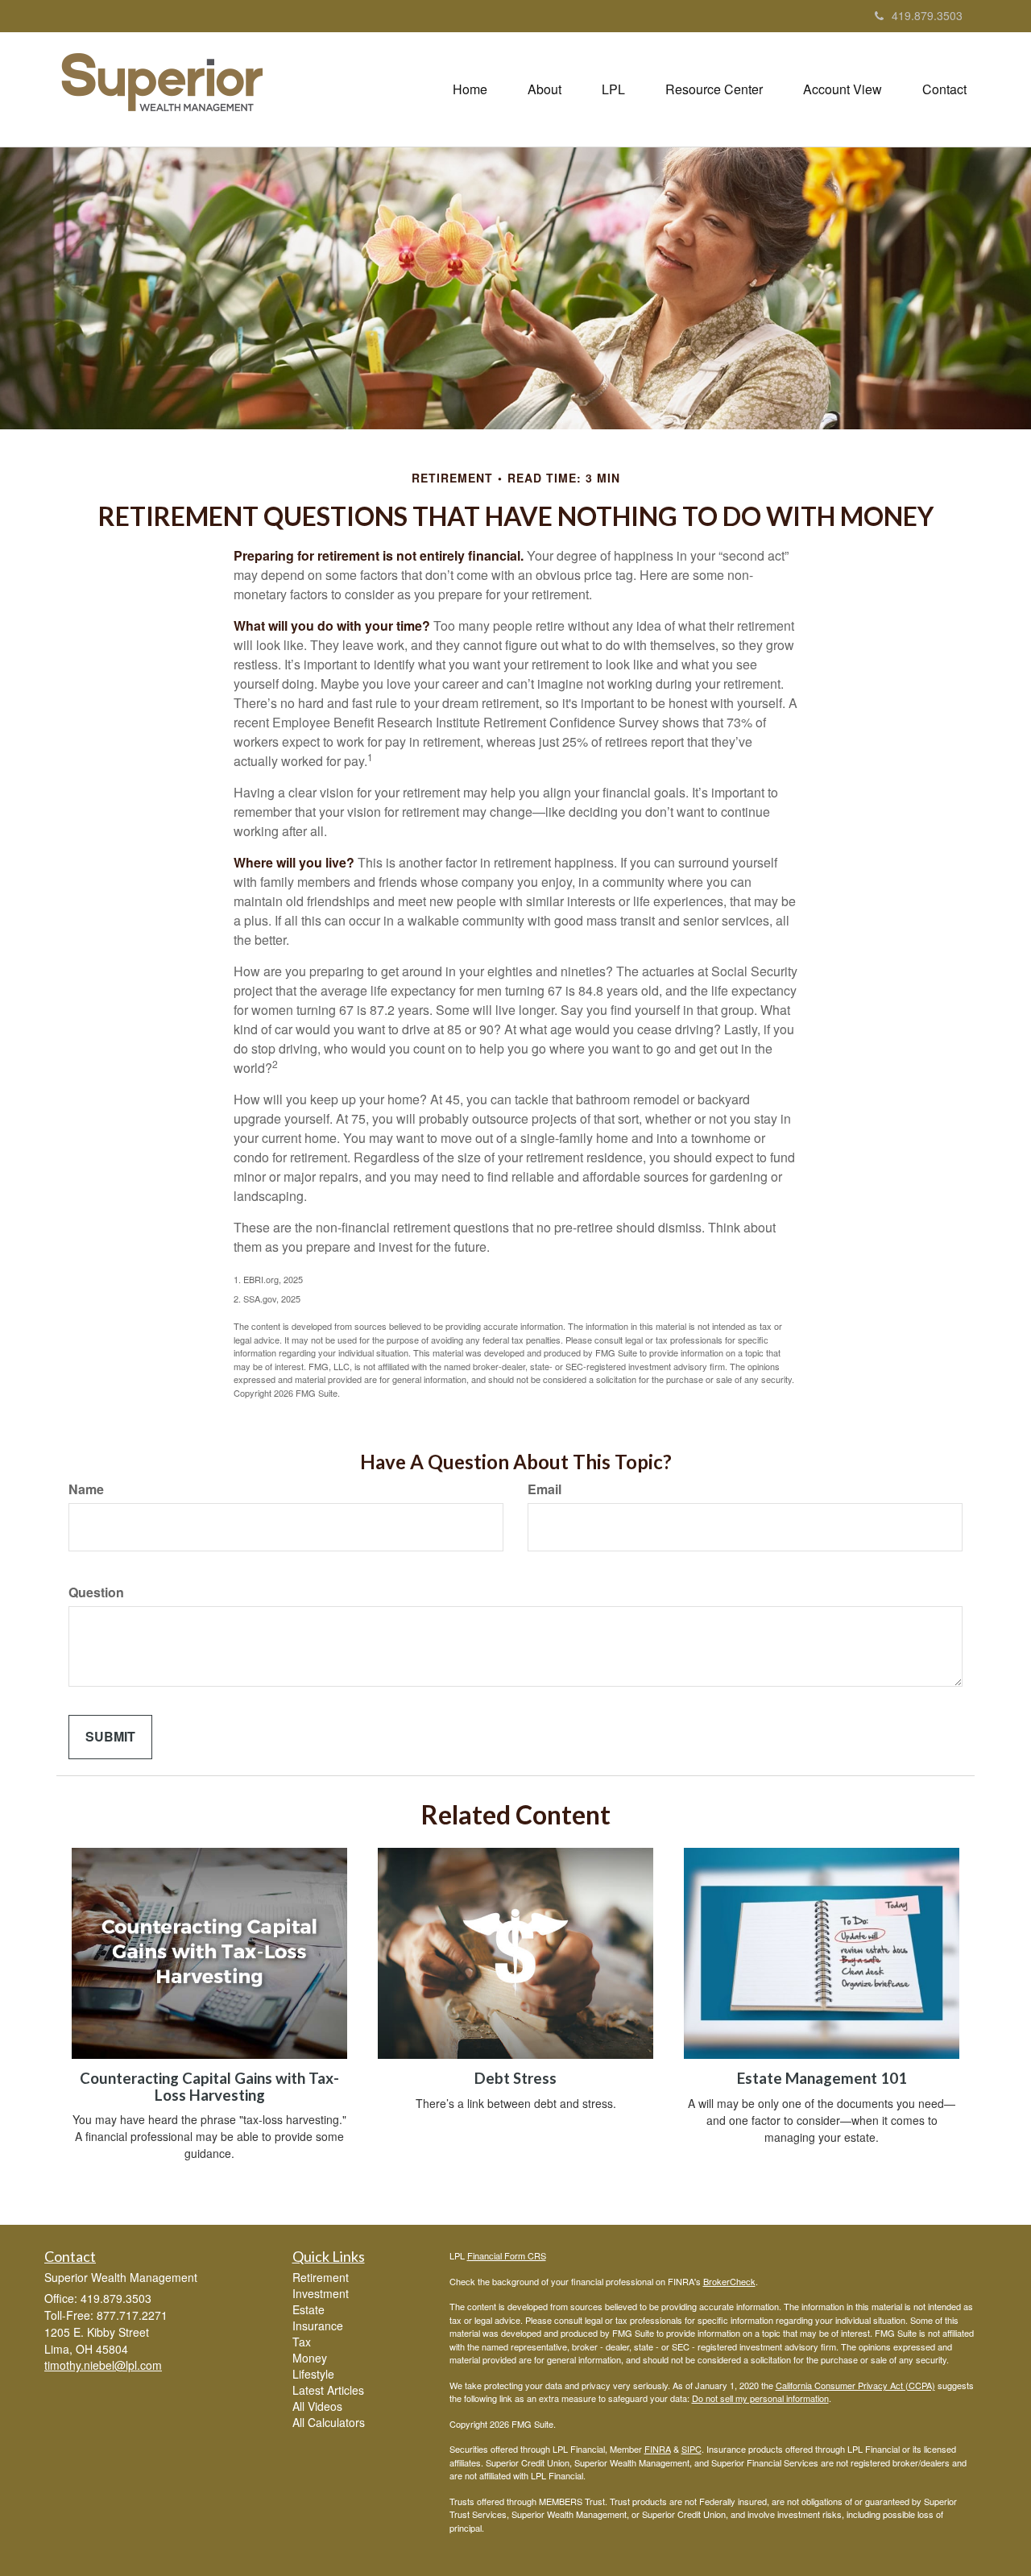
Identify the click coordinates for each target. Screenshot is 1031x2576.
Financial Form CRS (507, 2255)
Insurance (318, 2325)
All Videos (317, 2406)
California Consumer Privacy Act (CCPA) (855, 2385)
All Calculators (329, 2422)
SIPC (691, 2449)
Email (544, 1489)
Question (96, 1592)
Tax (302, 2342)
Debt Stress (515, 2078)
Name (86, 1489)
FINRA (658, 2449)
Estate (308, 2309)
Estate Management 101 (822, 2078)
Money (310, 2358)
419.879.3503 (927, 15)
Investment (321, 2293)
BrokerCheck (729, 2281)
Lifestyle (313, 2374)
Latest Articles (328, 2390)
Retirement (321, 2277)
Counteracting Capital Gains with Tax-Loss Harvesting (209, 2087)
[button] (544, 89)
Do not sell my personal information (760, 2398)
